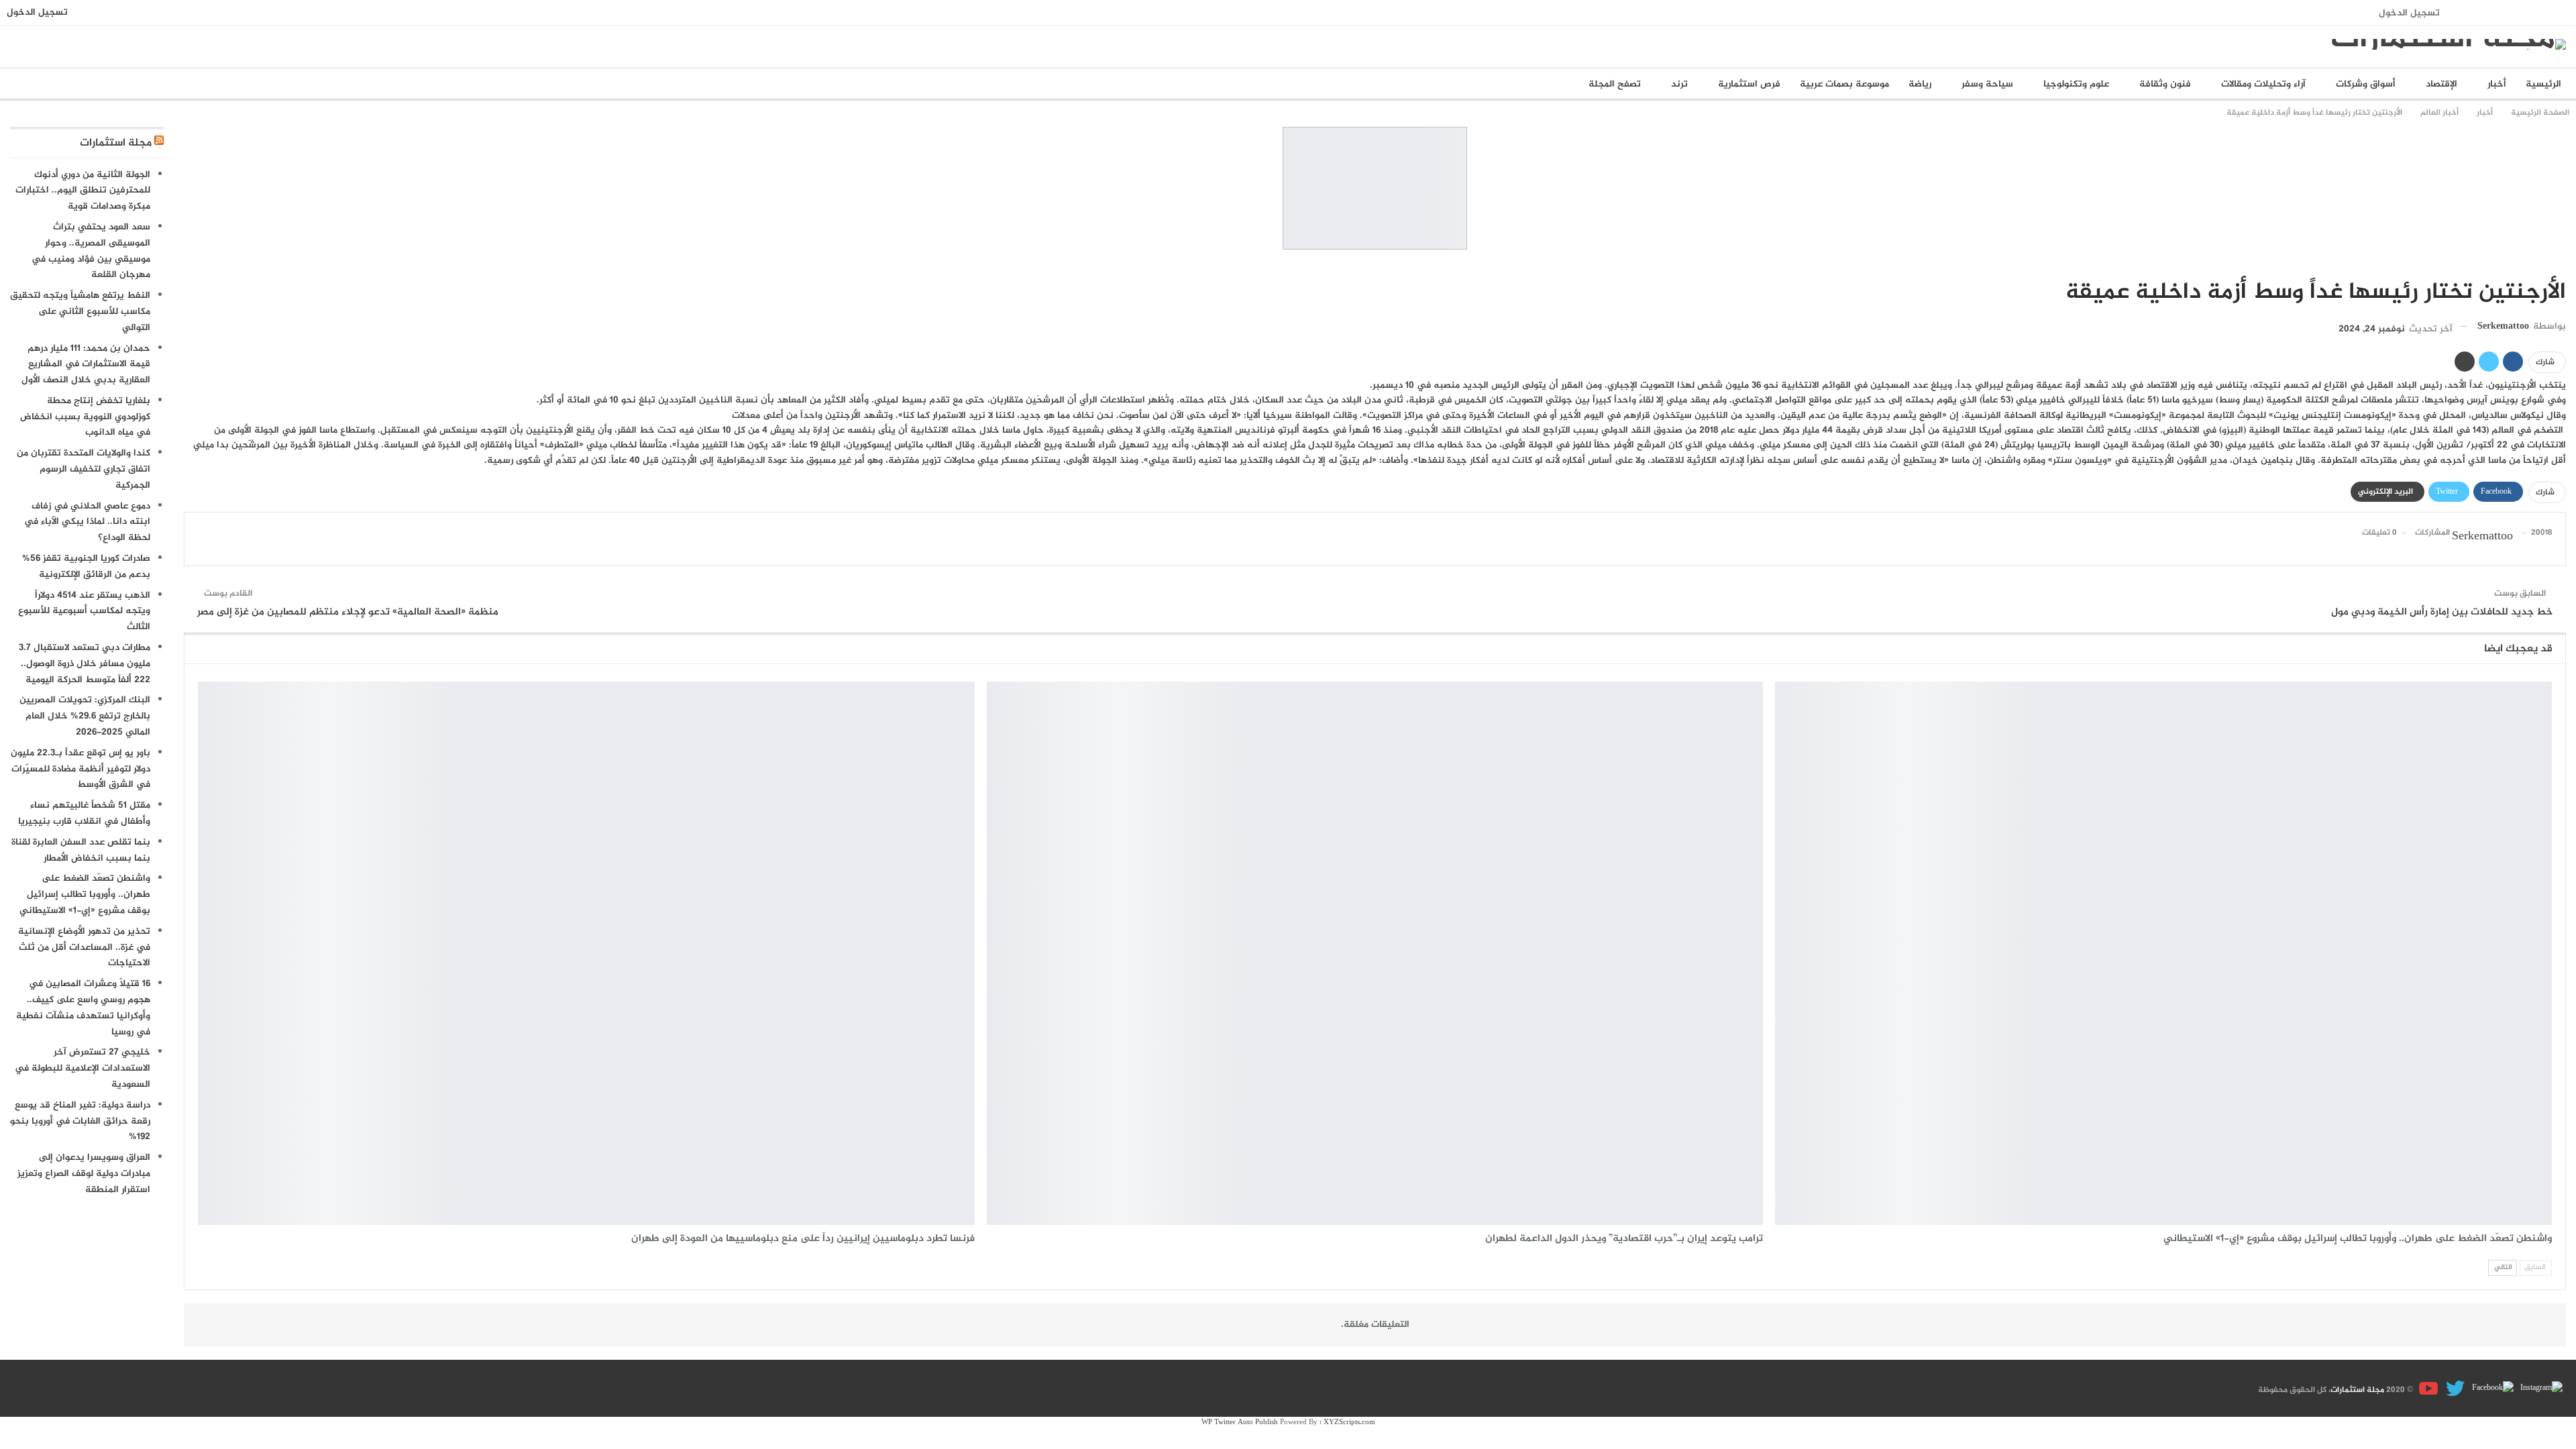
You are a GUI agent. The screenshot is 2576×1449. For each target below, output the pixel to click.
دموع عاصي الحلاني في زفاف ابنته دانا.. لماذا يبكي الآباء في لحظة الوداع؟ (87, 522)
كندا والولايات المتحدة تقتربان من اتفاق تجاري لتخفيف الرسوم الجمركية (84, 469)
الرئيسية (2543, 84)
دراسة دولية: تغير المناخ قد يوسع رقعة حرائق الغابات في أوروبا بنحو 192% (80, 1121)
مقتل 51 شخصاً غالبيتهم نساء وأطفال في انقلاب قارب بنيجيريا (84, 813)
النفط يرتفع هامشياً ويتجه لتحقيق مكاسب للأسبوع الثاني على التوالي (80, 312)
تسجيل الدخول (2409, 13)
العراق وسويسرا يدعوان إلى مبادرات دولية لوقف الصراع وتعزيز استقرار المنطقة (84, 1174)
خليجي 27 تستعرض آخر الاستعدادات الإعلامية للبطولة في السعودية (83, 1068)
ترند (1679, 84)
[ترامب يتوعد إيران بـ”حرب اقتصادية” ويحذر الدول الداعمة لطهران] (1375, 953)
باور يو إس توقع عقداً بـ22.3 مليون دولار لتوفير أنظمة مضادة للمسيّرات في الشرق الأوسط (80, 769)
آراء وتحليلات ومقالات (2263, 84)
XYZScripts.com (1349, 1423)
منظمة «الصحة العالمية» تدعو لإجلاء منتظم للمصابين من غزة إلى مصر (348, 612)
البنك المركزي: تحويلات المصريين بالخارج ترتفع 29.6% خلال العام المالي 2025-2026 (85, 716)
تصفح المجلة (1615, 84)
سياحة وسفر (1987, 84)
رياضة (1920, 84)
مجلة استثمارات (116, 143)
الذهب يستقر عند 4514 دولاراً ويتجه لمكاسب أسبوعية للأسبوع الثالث (84, 611)
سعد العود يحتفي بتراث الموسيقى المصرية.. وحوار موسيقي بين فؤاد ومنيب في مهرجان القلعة (91, 251)
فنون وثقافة (2165, 84)
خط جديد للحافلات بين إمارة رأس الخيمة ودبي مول (2442, 612)
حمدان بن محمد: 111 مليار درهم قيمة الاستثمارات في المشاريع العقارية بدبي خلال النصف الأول (86, 365)
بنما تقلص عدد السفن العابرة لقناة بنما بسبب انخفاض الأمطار (81, 850)
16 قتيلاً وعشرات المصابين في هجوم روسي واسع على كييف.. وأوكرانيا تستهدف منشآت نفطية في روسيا (83, 1008)
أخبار (2497, 84)
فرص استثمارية (1749, 84)
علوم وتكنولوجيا (2076, 84)
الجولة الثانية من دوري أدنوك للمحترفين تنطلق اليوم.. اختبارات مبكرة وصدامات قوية (83, 191)
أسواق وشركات (2366, 84)
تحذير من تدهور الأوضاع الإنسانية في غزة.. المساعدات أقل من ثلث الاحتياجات (84, 948)
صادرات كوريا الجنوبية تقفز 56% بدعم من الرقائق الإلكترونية (86, 567)
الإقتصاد (2441, 84)
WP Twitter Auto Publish (1240, 1423)
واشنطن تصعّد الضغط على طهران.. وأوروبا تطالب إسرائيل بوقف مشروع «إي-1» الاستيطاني (85, 895)
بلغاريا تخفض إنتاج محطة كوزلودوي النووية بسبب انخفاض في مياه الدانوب (85, 417)
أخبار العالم (2561, 264)
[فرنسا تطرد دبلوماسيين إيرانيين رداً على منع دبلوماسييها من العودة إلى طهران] (586, 953)
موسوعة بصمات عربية (1844, 84)
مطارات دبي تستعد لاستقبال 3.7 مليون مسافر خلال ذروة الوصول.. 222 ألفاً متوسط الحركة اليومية (85, 664)
